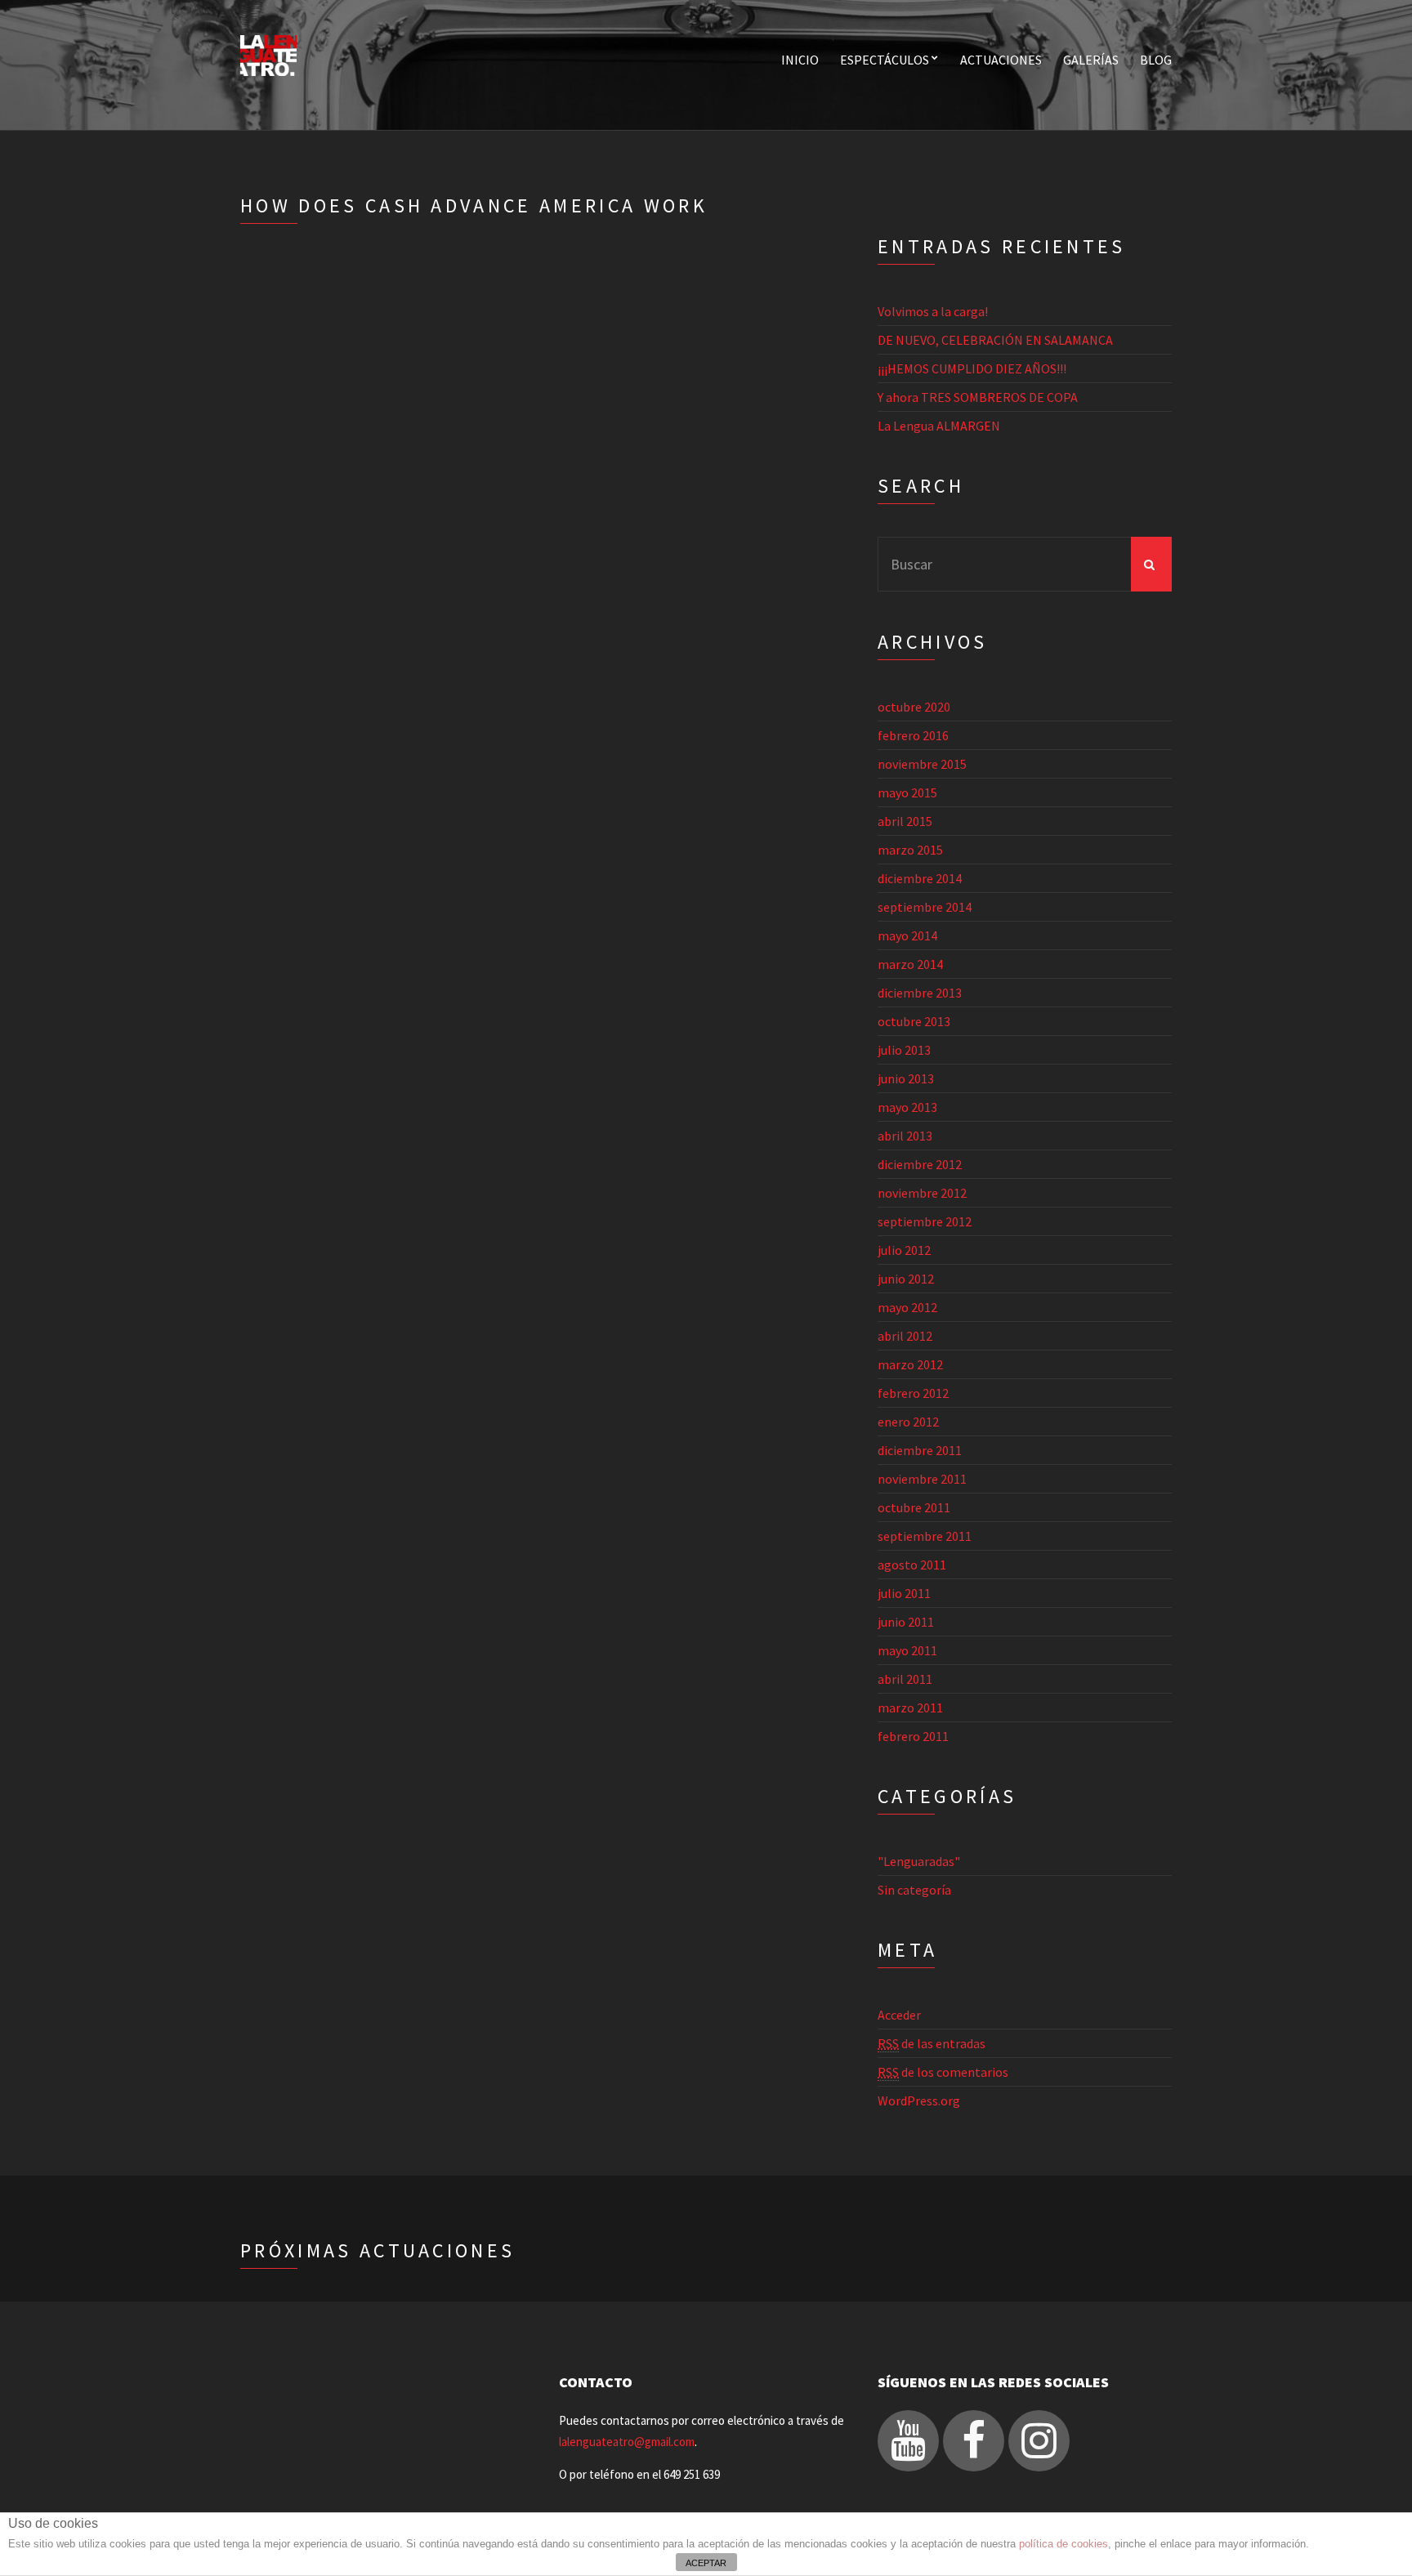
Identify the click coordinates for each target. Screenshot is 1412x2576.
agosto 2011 (912, 1565)
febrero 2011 (913, 1736)
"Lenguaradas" (919, 1861)
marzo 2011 (910, 1708)
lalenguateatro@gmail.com (627, 2442)
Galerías (1091, 60)
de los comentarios (943, 2072)
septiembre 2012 (925, 1221)
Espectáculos (885, 60)
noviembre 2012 (922, 1193)
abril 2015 (905, 821)
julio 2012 (904, 1250)
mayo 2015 (907, 792)
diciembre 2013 (920, 993)
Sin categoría (914, 1890)
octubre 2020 (914, 707)
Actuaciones (1001, 60)
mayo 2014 (907, 935)
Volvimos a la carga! (933, 311)
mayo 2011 (907, 1650)
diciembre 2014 (920, 878)
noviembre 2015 (922, 764)
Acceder (899, 2015)
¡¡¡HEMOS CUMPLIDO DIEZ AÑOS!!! (972, 368)
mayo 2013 (907, 1107)
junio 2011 (906, 1622)
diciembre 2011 (920, 1450)
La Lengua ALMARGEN (939, 426)
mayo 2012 (907, 1307)
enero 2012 (908, 1422)
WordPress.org (919, 2101)
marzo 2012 (910, 1364)
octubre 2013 (914, 1021)
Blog (1156, 60)
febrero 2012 (913, 1393)
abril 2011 (905, 1679)
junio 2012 (906, 1279)
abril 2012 (905, 1336)
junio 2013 (906, 1078)
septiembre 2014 (925, 907)
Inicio (800, 60)
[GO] (1151, 564)
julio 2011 (904, 1593)
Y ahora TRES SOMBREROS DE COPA (978, 397)
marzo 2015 (910, 850)
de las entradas (932, 2043)
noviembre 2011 (922, 1479)
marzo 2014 (910, 964)
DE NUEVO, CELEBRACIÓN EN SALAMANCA (995, 340)
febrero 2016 (913, 735)
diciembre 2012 (920, 1164)
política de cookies (1063, 2544)
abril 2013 (905, 1136)
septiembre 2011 (925, 1536)
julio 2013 (904, 1050)
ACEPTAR (706, 2563)
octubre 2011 (914, 1507)
